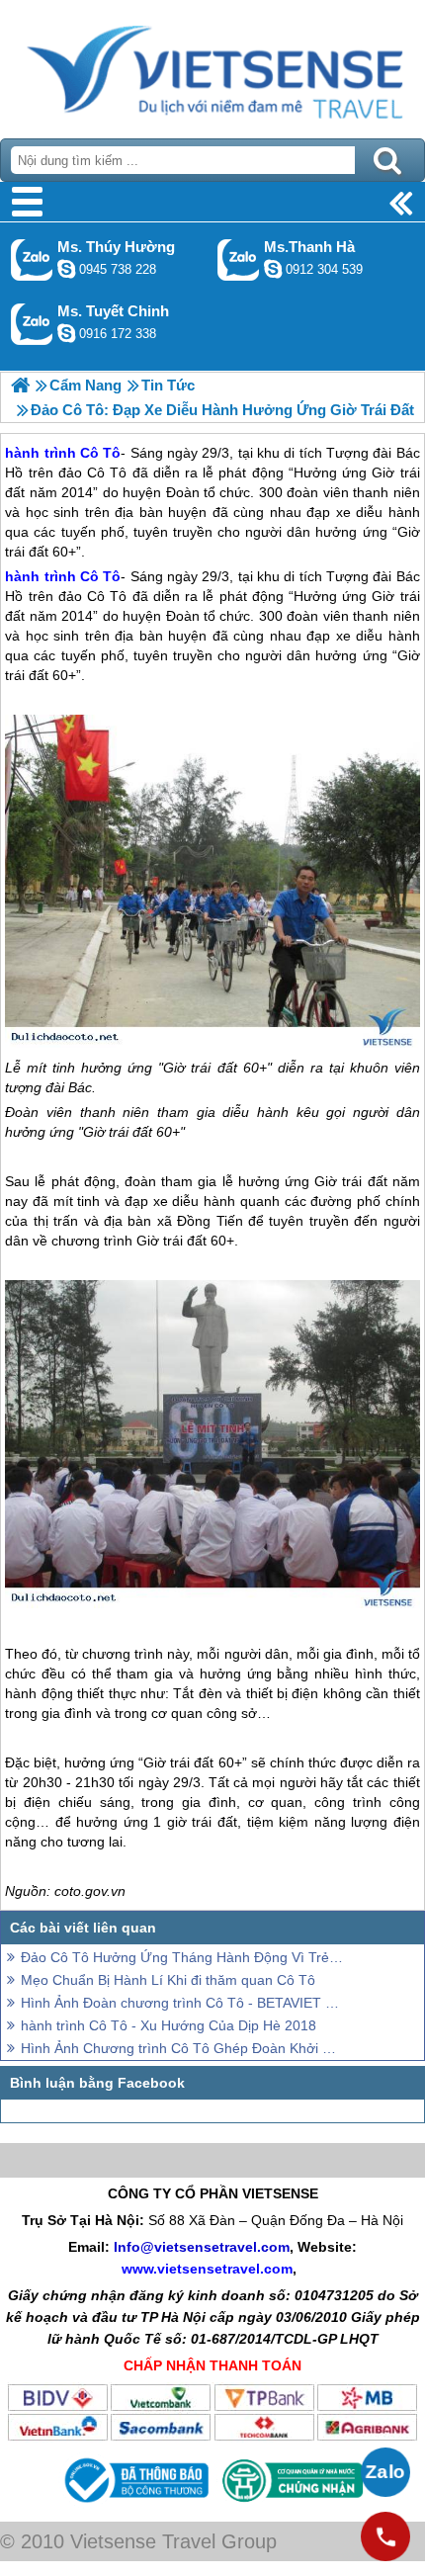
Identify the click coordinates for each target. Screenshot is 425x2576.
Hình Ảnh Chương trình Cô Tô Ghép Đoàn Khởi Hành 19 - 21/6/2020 (183, 2048)
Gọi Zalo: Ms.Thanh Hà (239, 259)
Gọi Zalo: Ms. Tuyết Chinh (32, 324)
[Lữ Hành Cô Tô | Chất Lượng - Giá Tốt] (20, 385)
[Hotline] (385, 2536)
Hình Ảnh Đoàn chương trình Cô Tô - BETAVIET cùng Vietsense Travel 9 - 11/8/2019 (183, 2003)
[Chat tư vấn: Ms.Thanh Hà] (273, 269)
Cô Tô (100, 576)
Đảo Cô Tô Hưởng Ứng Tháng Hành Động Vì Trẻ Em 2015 (183, 1957)
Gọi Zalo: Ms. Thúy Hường (32, 259)
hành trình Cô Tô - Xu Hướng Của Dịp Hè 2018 (169, 2025)
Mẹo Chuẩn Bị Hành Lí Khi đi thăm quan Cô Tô (168, 1980)
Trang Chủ (212, 64)
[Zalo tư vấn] (385, 2472)
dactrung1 (66, 269)
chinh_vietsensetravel (66, 333)
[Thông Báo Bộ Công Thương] (134, 2506)
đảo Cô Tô (93, 596)
